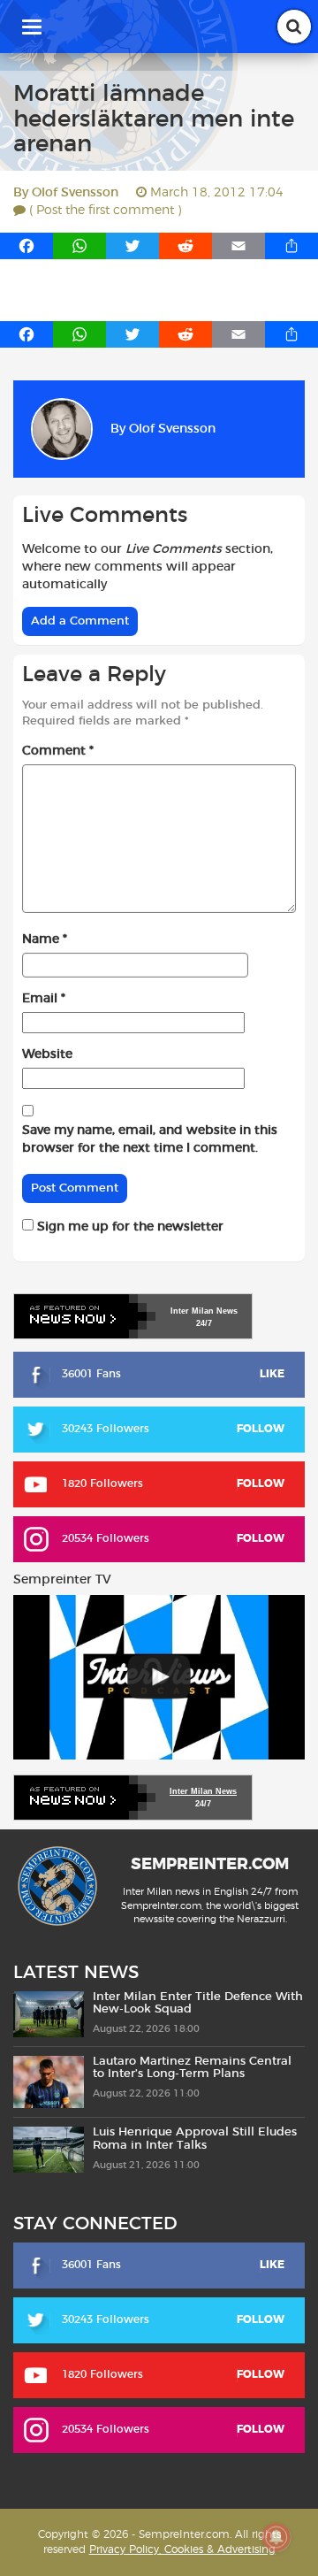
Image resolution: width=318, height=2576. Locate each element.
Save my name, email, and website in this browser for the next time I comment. (150, 1139)
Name (45, 939)
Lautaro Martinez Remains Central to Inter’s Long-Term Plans (192, 2068)
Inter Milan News (203, 1791)
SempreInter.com (210, 1865)
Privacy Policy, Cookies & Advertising (182, 2549)
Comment (58, 751)
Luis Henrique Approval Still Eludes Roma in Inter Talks (195, 2139)
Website (47, 1054)
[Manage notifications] (276, 2537)
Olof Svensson (75, 193)
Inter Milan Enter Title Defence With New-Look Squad (198, 2003)
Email (44, 999)
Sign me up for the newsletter (129, 1227)
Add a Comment (80, 621)
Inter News (204, 1311)
